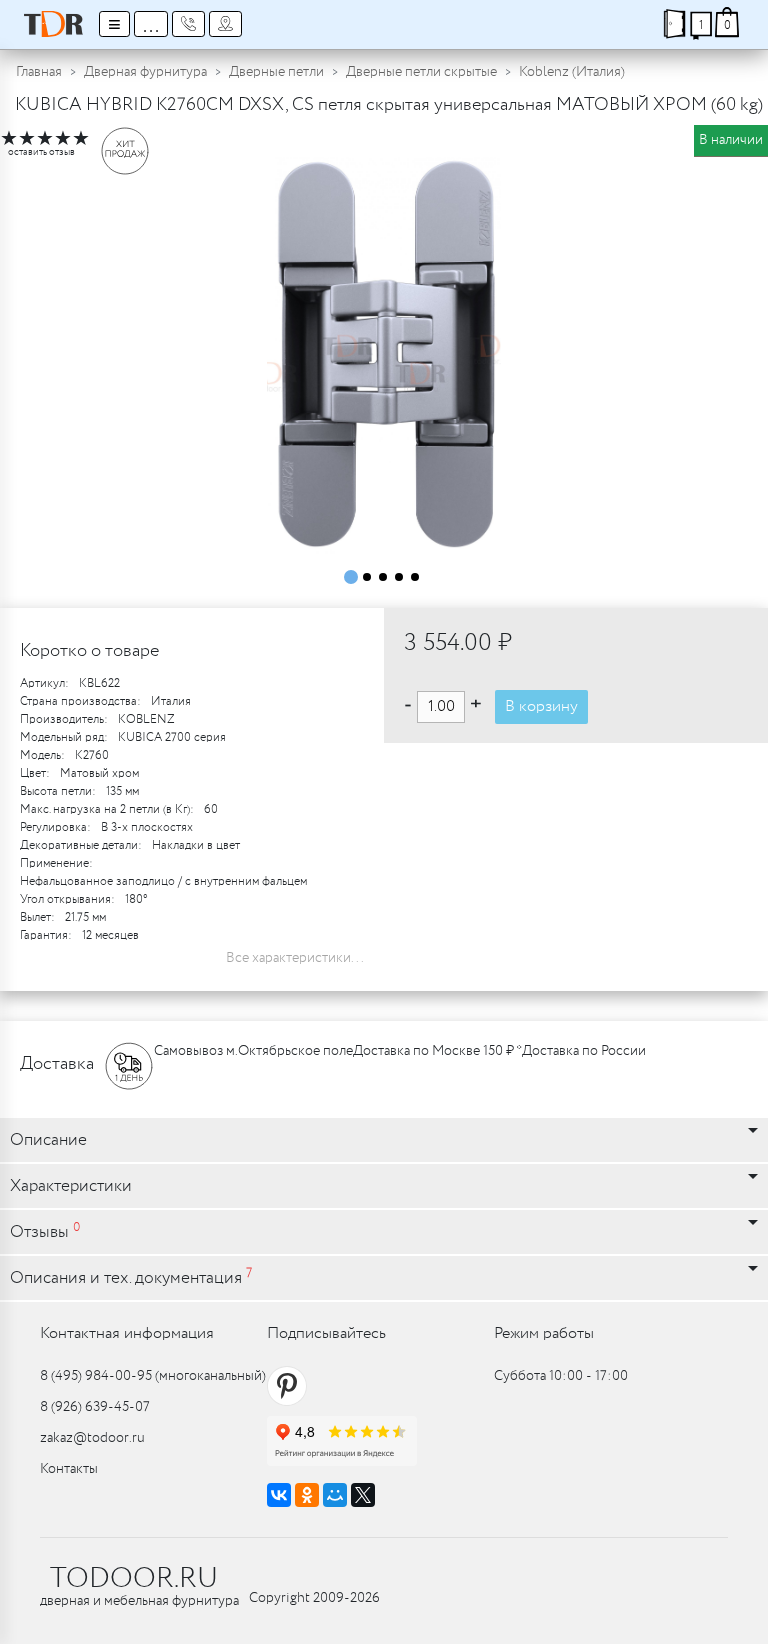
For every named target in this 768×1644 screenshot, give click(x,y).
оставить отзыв (41, 152)
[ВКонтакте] (279, 1495)
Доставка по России (584, 1051)
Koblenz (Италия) (572, 72)
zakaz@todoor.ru (92, 1438)
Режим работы (544, 1333)
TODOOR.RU (134, 1579)
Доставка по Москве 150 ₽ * (437, 1051)
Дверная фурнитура (145, 72)
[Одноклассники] (307, 1495)
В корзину (541, 706)
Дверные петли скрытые (421, 72)
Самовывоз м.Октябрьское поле (253, 1051)
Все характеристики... (295, 958)
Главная (39, 72)
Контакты (69, 1469)
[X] (363, 1495)
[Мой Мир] (335, 1495)
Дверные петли (276, 72)
